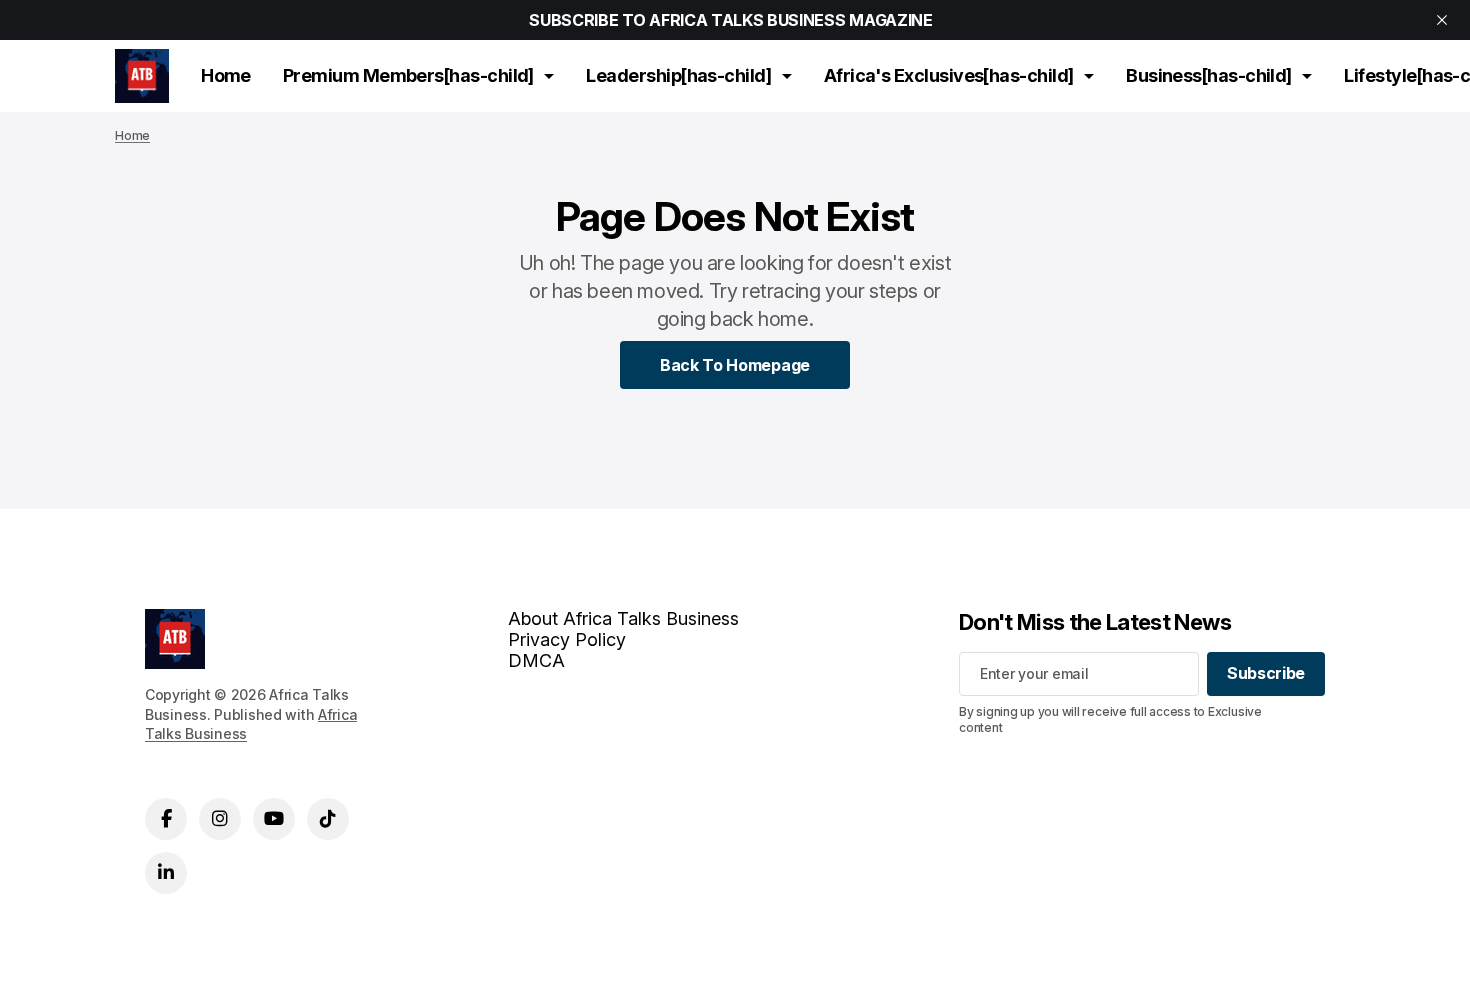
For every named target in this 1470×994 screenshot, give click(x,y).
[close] (1442, 20)
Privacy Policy (567, 639)
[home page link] (142, 76)
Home (226, 75)
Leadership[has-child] (678, 75)
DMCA (536, 660)
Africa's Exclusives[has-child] (949, 75)
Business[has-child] (1209, 75)
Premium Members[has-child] (408, 75)
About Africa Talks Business (623, 618)
